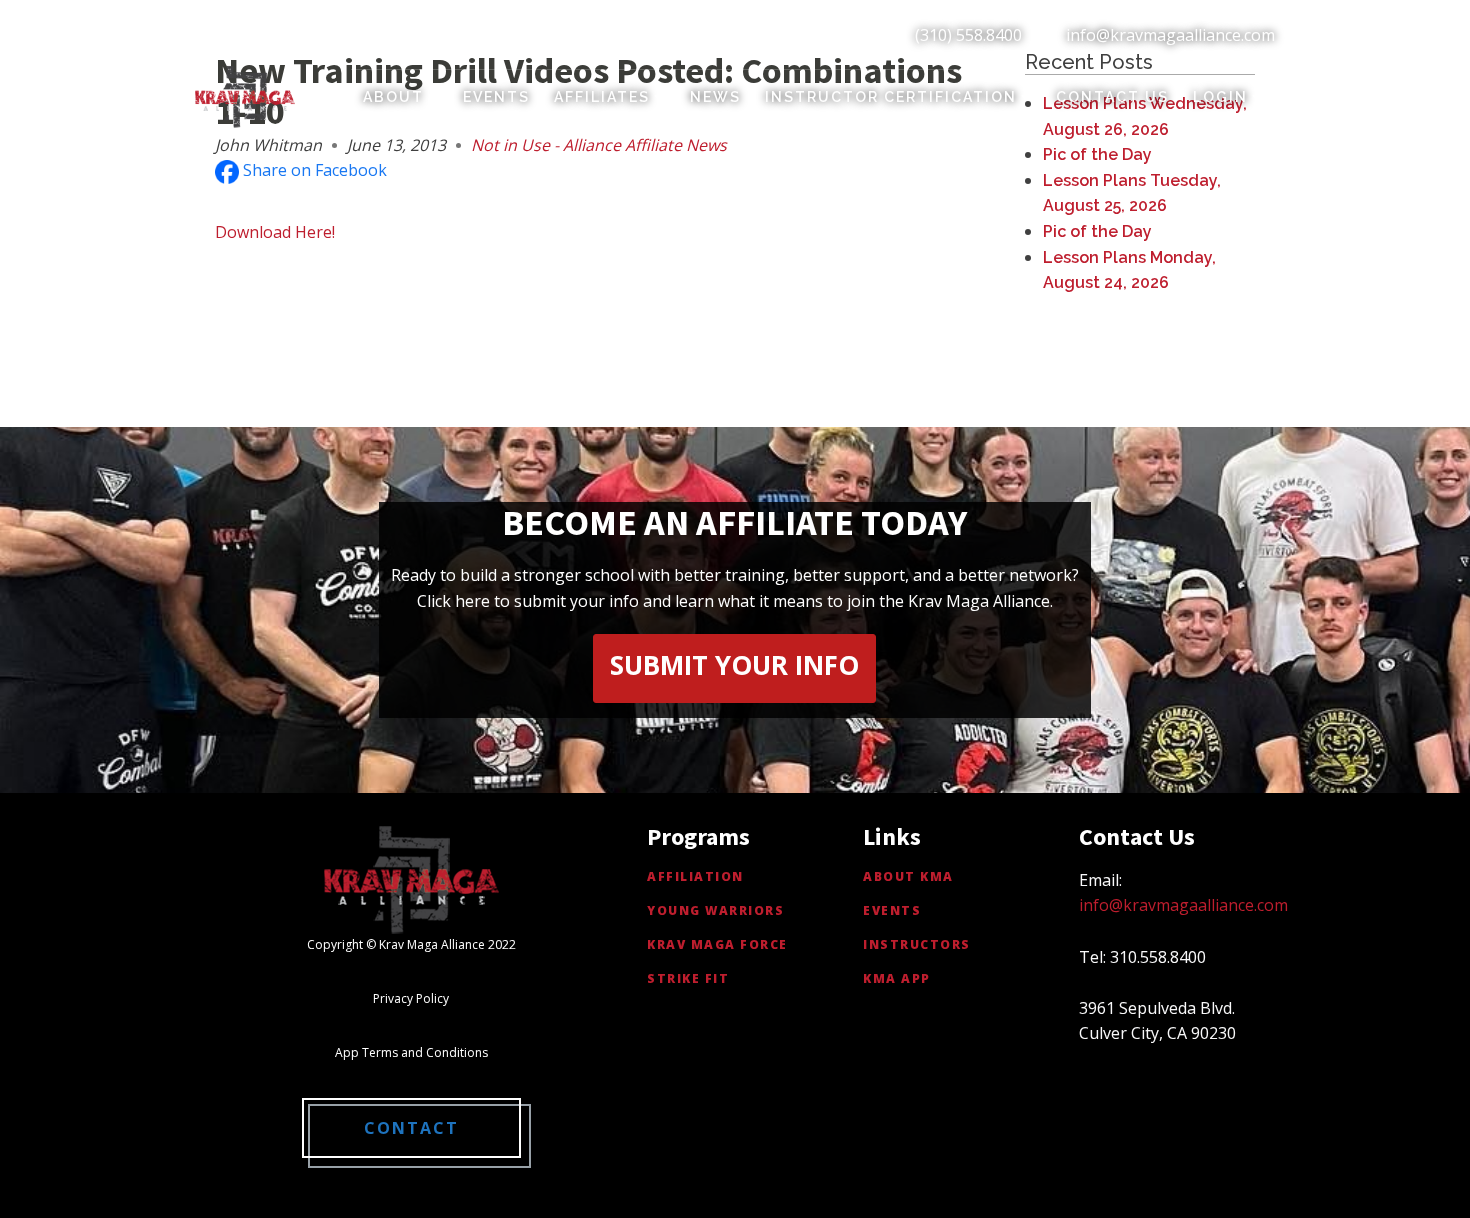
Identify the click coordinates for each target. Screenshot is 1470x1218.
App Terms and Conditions (411, 1052)
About (393, 97)
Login (1220, 97)
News (715, 97)
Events (496, 97)
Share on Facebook (313, 170)
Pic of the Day (1097, 154)
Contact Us (1112, 97)
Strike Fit (688, 978)
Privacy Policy (411, 998)
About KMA (908, 876)
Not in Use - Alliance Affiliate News (599, 145)
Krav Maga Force (717, 944)
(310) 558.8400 (968, 35)
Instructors (917, 944)
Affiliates (602, 97)
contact (411, 1128)
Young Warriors (715, 910)
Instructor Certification (891, 97)
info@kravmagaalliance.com (1170, 35)
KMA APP (897, 978)
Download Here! (275, 232)
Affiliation (695, 876)
